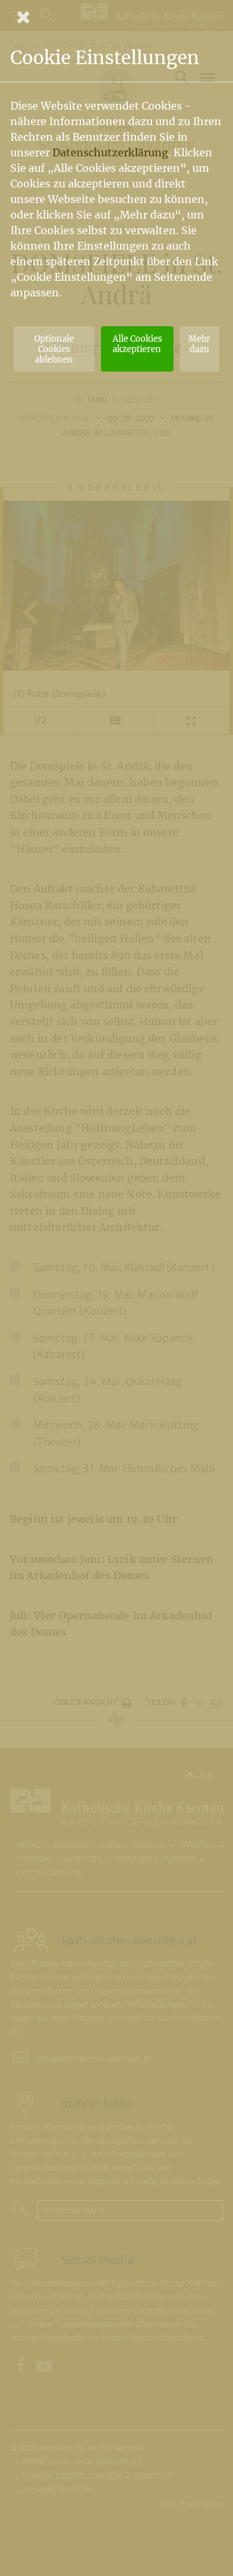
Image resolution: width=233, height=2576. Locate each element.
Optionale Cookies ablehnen (54, 349)
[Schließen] (116, 17)
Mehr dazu (199, 344)
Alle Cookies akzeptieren (137, 344)
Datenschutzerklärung (110, 152)
